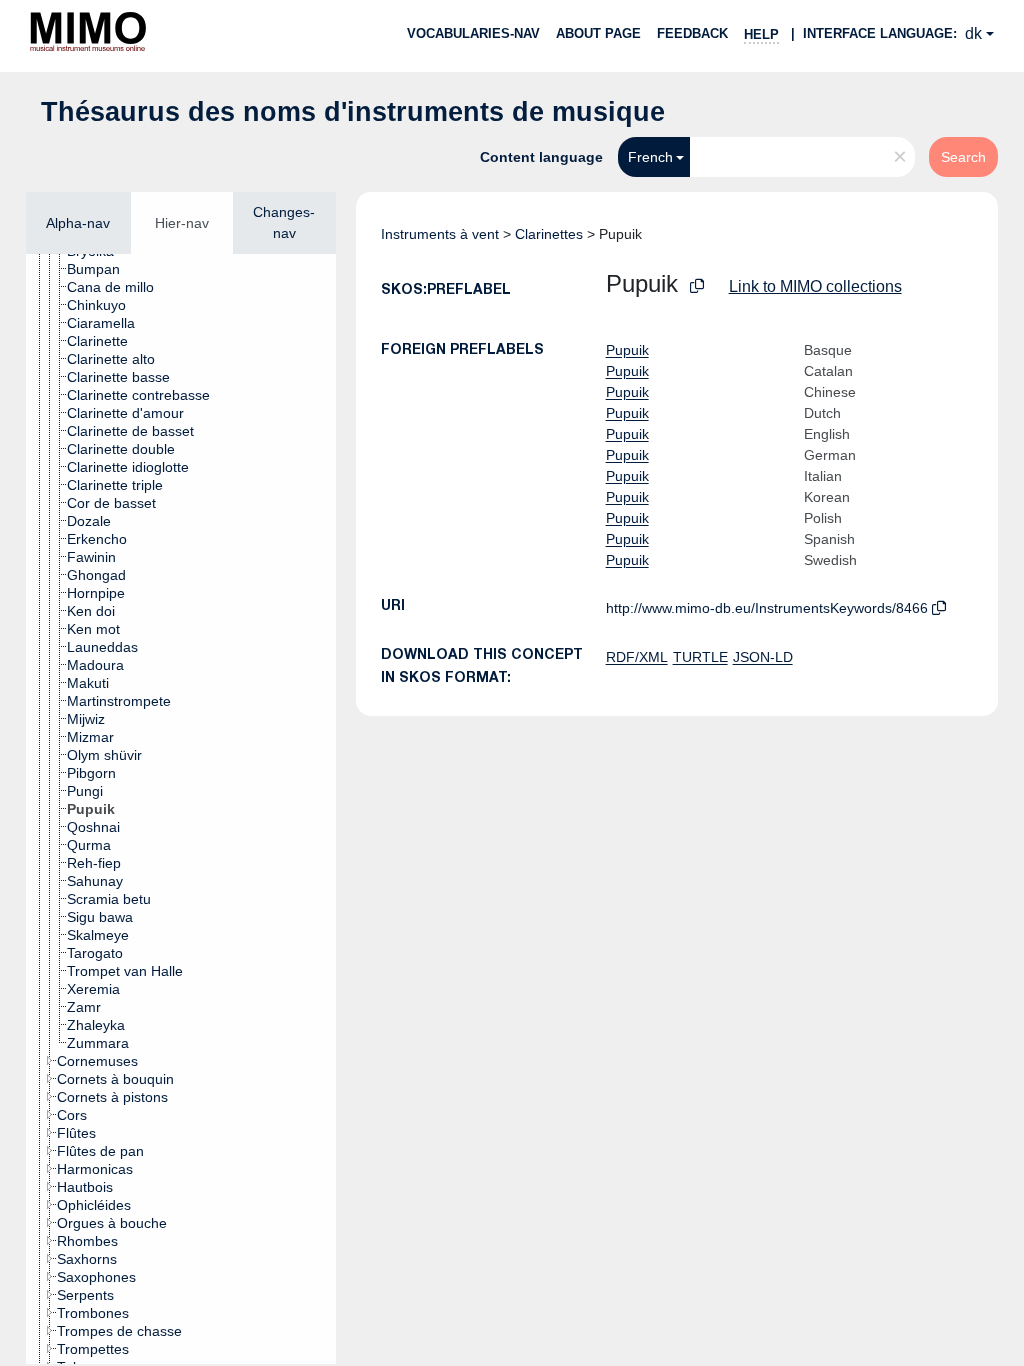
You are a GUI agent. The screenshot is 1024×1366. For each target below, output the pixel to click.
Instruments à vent (440, 234)
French (650, 157)
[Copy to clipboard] (697, 286)
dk (973, 33)
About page (598, 33)
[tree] (181, 809)
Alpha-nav (78, 223)
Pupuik (627, 350)
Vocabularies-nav (473, 33)
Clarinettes (549, 234)
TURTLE (700, 657)
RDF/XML (637, 657)
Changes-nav (284, 222)
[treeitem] (102, 269)
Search (963, 157)
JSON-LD (763, 657)
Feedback (692, 33)
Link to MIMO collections (815, 286)
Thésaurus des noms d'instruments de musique (353, 112)
